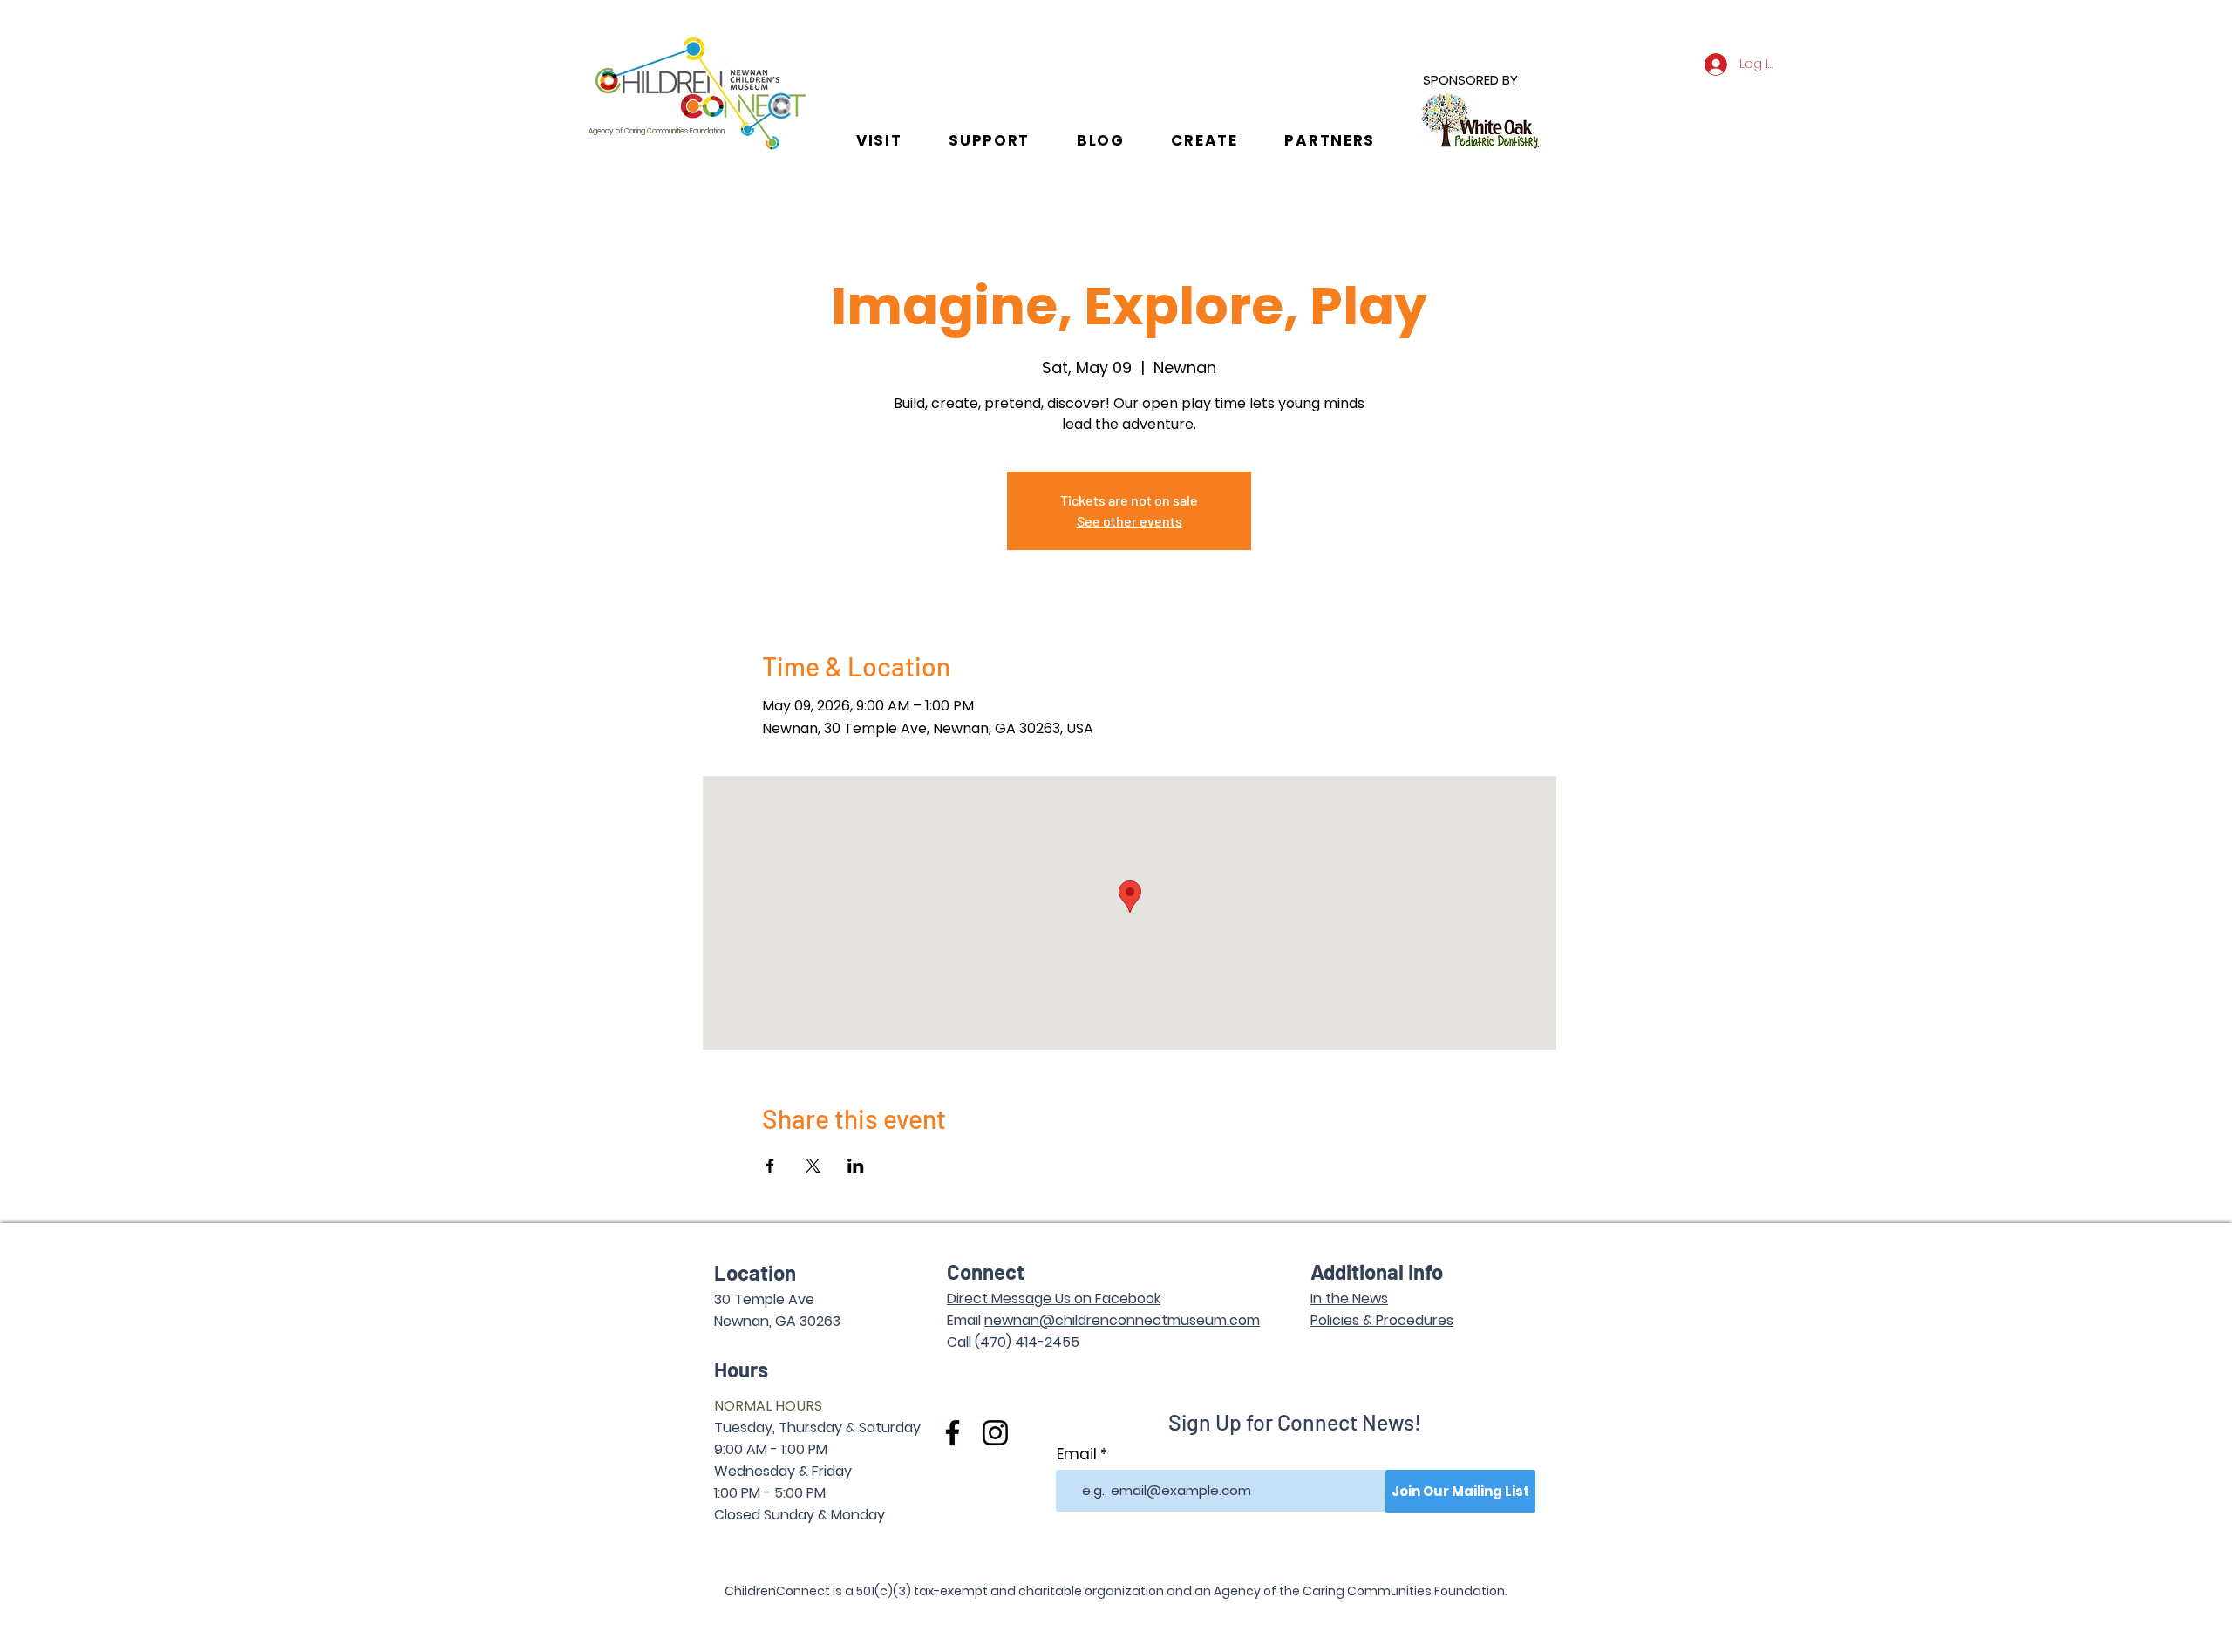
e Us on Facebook (1102, 1298)
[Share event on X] (813, 1166)
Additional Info (1377, 1271)
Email (1077, 1455)
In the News (1349, 1298)
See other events (1130, 521)
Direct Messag (995, 1298)
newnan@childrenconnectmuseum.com (1122, 1320)
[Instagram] (995, 1433)
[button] (879, 140)
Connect (986, 1271)
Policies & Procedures (1382, 1320)
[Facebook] (953, 1433)
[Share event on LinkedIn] (856, 1166)
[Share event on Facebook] (770, 1166)
